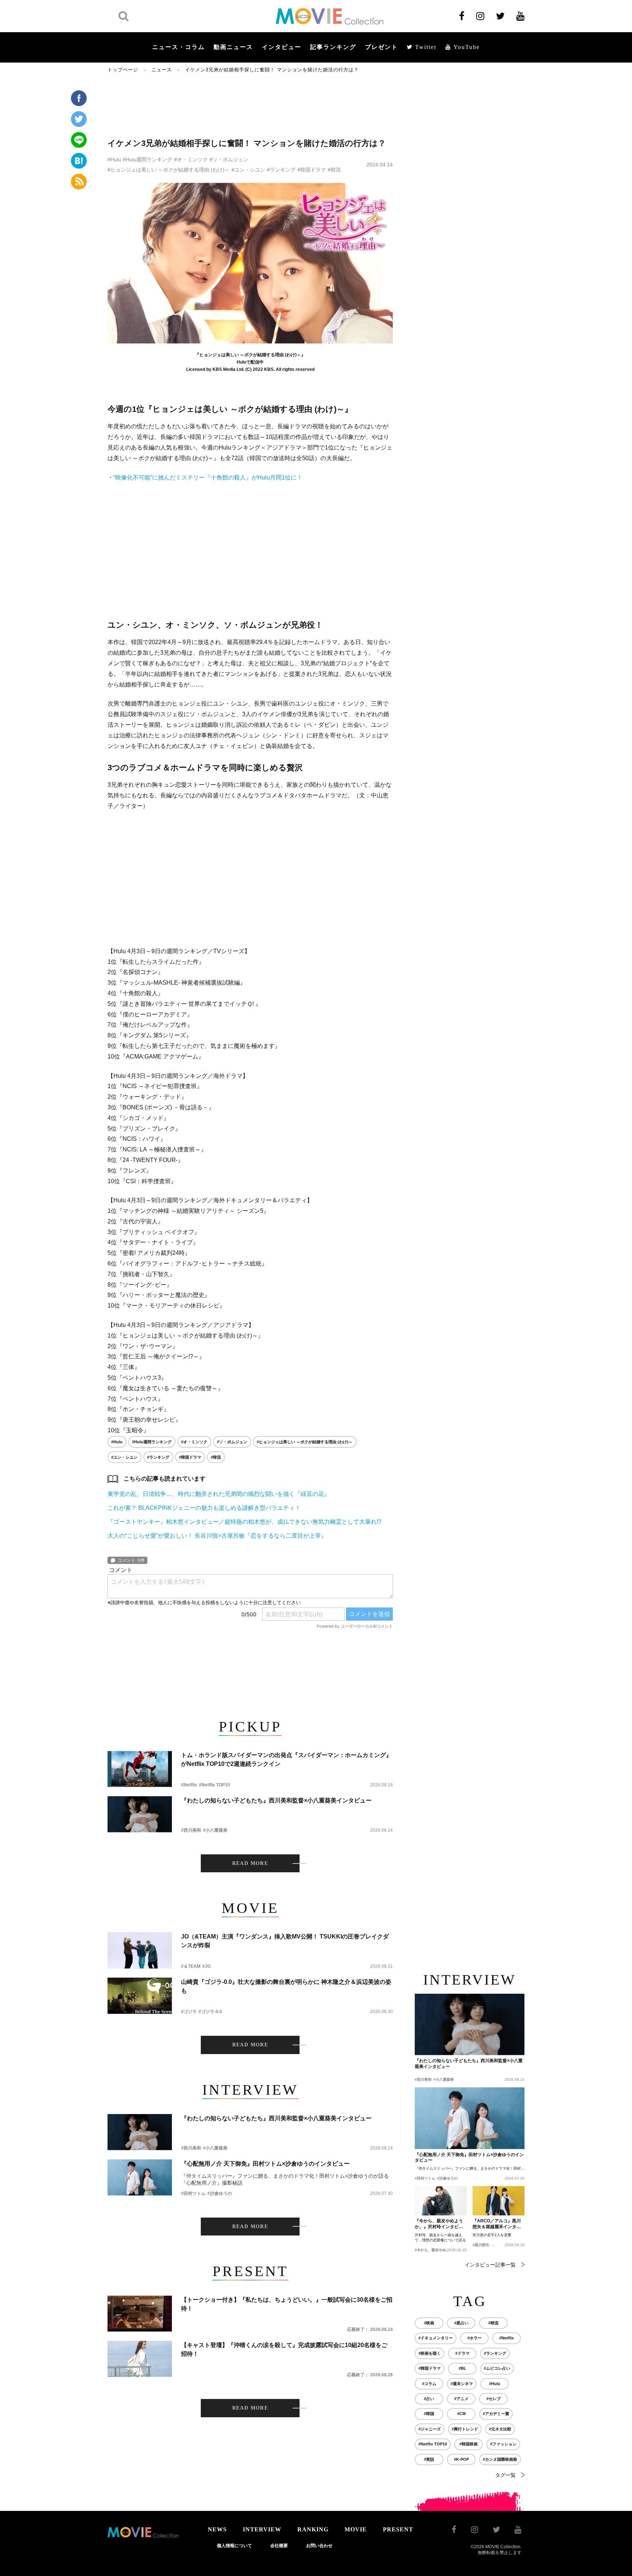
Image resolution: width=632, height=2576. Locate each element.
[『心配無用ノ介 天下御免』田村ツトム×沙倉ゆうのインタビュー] (140, 2178)
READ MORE (250, 1863)
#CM (461, 2414)
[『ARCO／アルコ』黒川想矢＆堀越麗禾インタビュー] (499, 2201)
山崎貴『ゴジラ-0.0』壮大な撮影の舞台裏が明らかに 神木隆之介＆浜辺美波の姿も (286, 1986)
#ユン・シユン (248, 170)
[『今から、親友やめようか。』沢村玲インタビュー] (441, 2201)
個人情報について (234, 2546)
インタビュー (282, 47)
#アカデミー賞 (496, 2414)
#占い (429, 2399)
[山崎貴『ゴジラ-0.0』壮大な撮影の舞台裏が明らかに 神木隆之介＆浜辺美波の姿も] (140, 1996)
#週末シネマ (462, 2384)
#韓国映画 (469, 2444)
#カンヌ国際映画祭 (500, 2459)
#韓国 (429, 2414)
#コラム (429, 2384)
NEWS (217, 2529)
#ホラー (475, 2338)
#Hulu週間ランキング (148, 159)
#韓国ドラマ (312, 170)
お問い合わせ (319, 2546)
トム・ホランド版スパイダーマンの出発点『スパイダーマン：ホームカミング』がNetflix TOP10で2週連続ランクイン (286, 1759)
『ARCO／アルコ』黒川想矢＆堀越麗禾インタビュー (497, 2224)
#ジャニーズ (430, 2429)
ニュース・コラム (178, 47)
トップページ (123, 70)
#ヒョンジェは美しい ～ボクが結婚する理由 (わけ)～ (169, 170)
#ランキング (281, 170)
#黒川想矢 (481, 2245)
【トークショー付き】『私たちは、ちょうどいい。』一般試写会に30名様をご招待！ (287, 2304)
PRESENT (398, 2529)
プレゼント (381, 47)
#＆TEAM (191, 1966)
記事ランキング (333, 47)
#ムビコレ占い (497, 2368)
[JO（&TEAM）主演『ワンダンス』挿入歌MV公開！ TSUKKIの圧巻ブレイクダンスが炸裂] (140, 1950)
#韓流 (334, 170)
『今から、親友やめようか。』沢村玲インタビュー (439, 2224)
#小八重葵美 (215, 1830)
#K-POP (461, 2459)
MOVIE (356, 2529)
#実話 (429, 2459)
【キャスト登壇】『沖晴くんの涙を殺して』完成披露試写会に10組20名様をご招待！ (284, 2349)
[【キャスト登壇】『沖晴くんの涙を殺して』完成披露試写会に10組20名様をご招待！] (140, 2359)
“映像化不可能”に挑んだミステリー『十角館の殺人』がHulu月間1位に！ (208, 477)
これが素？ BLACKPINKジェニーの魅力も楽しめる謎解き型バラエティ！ (204, 1508)
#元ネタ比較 (500, 2429)
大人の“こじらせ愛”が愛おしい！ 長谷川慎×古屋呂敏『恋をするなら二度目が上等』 (217, 1536)
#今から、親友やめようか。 (438, 2250)
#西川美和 (191, 1830)
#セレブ (494, 2399)
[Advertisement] (250, 105)
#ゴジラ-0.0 (210, 2012)
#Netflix (189, 1785)
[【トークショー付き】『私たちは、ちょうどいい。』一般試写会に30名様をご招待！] (140, 2314)
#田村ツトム (193, 2193)
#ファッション (503, 2444)
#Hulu (114, 159)
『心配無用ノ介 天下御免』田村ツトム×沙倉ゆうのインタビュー (265, 2164)
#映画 (429, 2323)
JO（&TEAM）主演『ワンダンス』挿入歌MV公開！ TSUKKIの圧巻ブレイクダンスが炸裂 (285, 1941)
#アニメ (461, 2399)
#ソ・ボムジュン (229, 159)
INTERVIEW (262, 2529)
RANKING (313, 2529)
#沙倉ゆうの (220, 2193)
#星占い (461, 2323)
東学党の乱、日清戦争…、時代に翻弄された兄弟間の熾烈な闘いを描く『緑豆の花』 (219, 1494)
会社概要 (279, 2546)
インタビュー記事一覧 (490, 2265)
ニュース (162, 70)
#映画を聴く (430, 2353)
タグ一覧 (505, 2475)
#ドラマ (462, 2353)
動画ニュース (233, 47)
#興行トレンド (465, 2429)
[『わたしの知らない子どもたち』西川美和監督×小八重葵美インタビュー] (140, 1814)
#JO (206, 1966)
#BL (462, 2368)
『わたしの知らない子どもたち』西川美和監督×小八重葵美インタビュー (276, 1800)
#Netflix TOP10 (215, 1785)
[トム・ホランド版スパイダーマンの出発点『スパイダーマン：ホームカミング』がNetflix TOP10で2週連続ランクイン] (140, 1769)
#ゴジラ (189, 2012)
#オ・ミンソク (191, 159)
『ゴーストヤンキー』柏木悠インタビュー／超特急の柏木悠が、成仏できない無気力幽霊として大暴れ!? (244, 1522)
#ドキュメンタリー (436, 2338)
